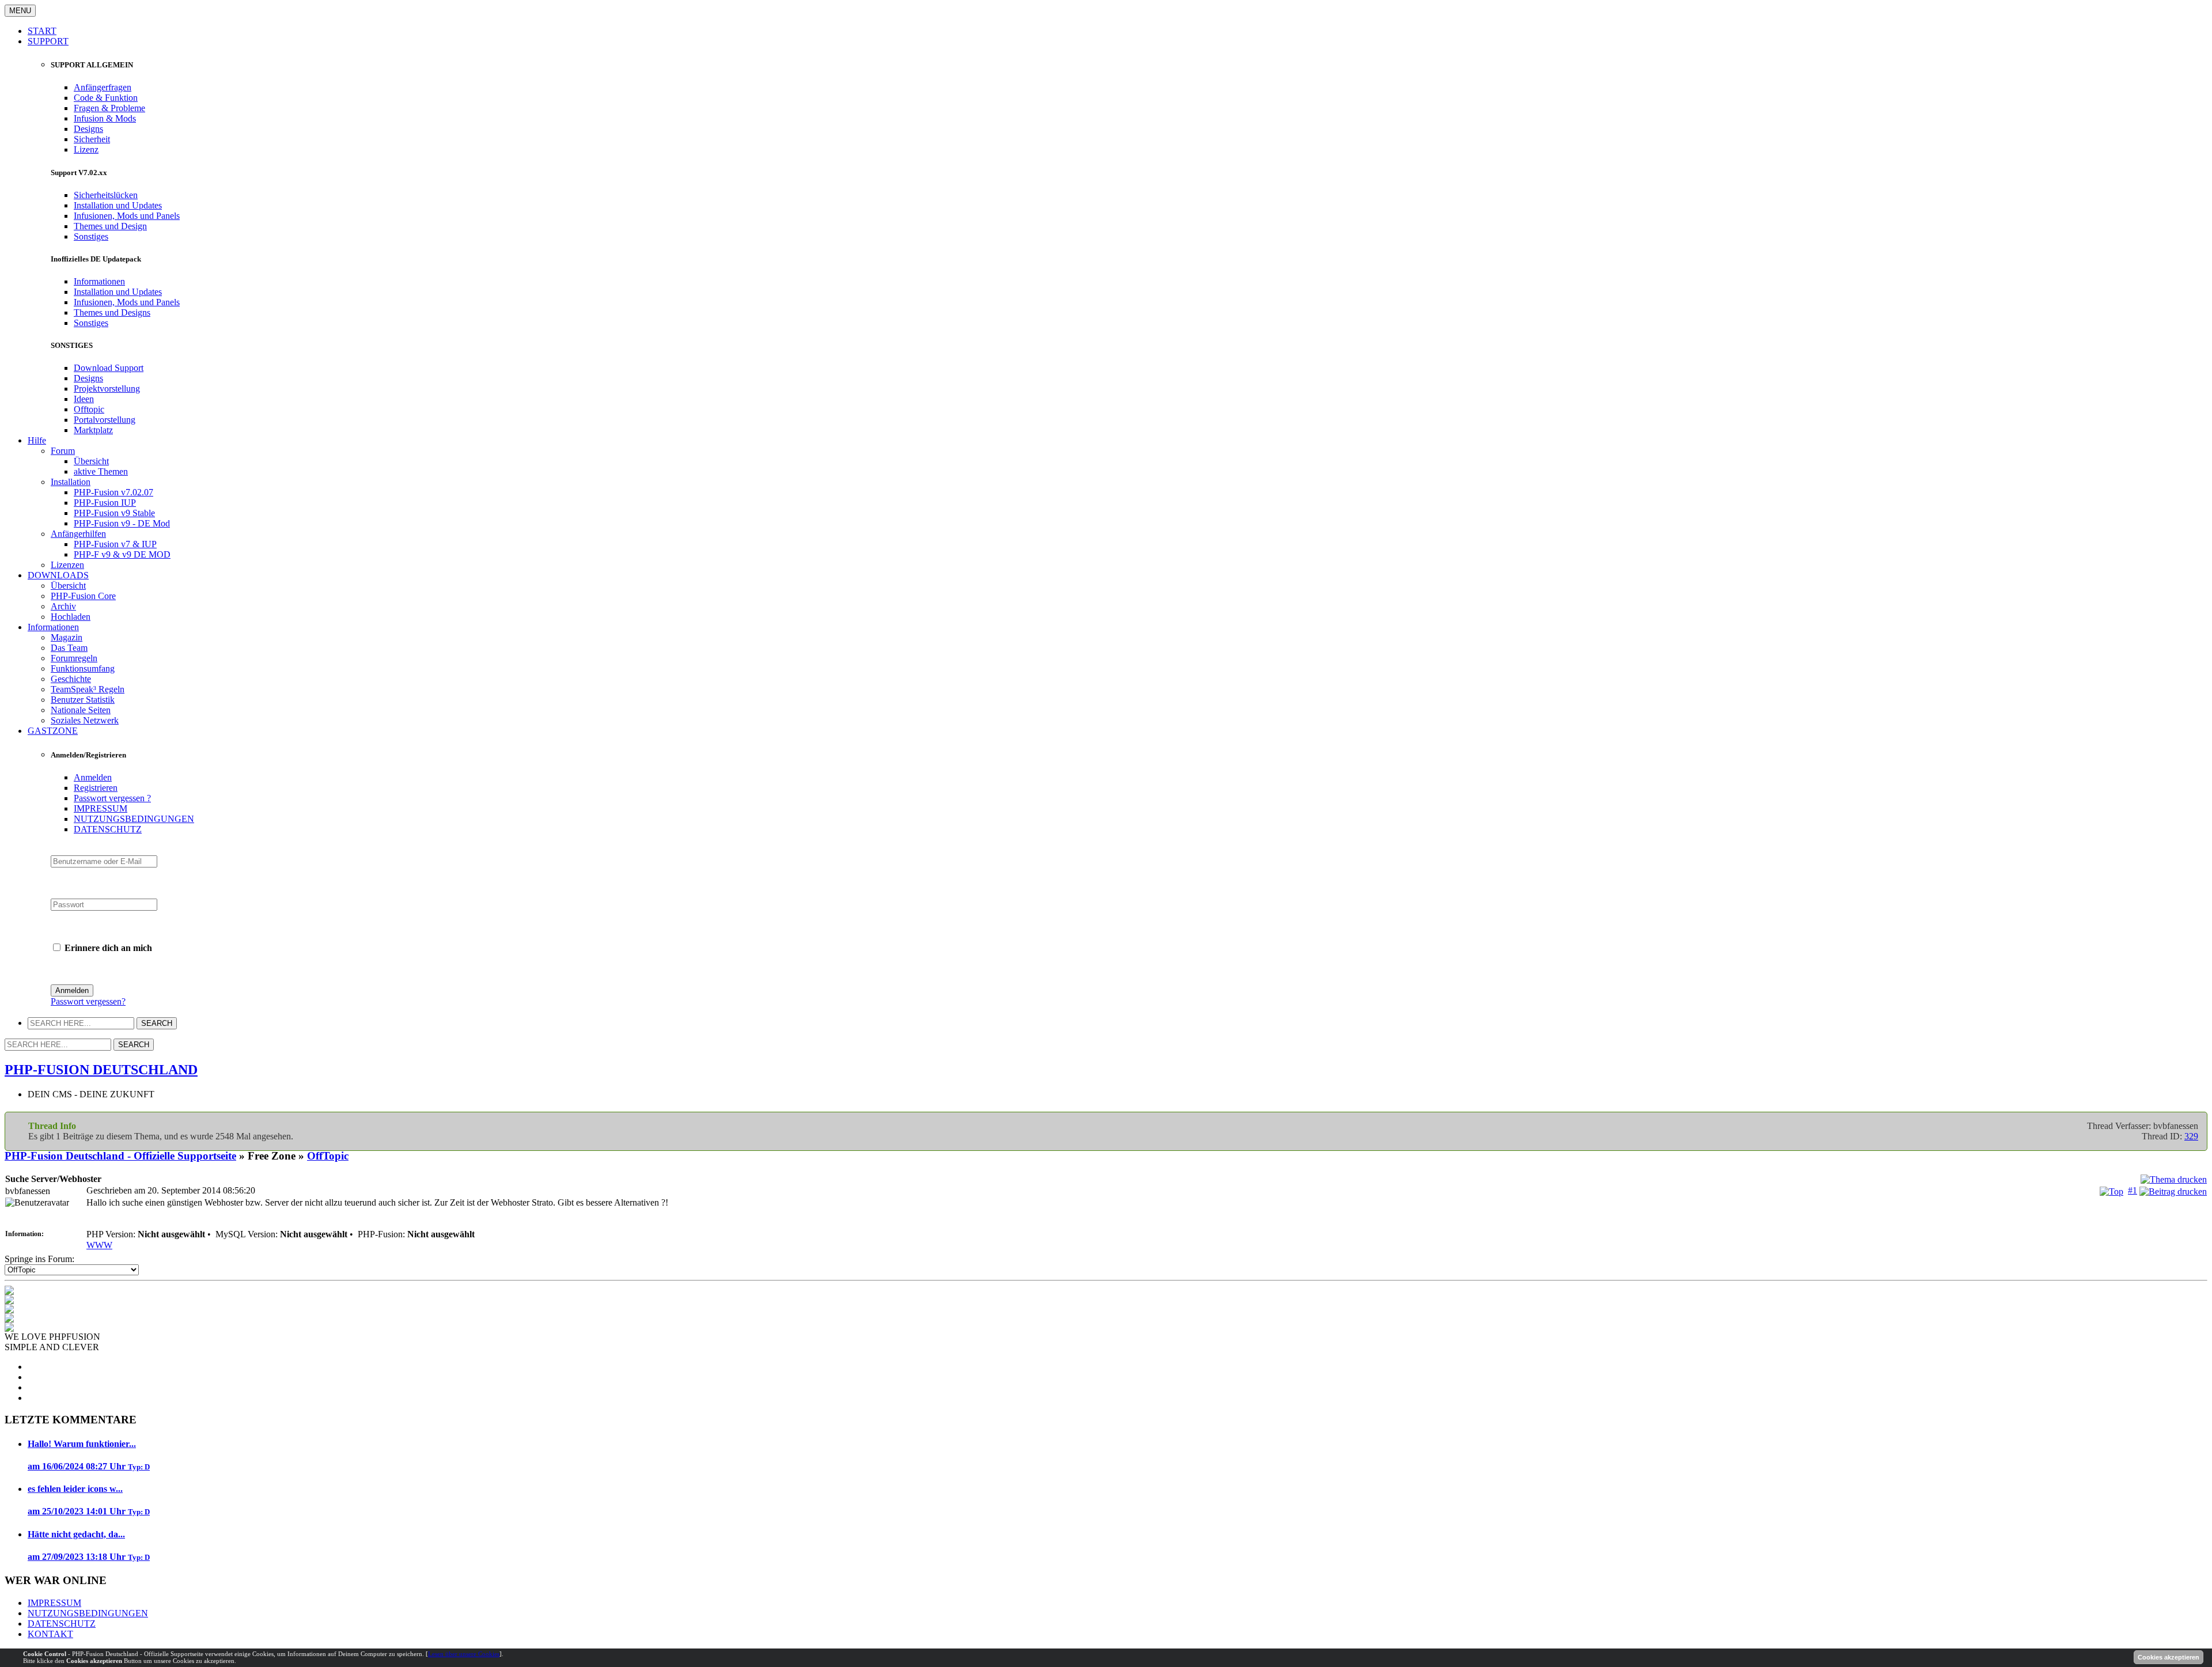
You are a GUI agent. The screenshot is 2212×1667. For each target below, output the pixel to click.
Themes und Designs (112, 312)
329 (2191, 1136)
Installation (71, 482)
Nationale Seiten (81, 710)
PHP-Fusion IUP (105, 503)
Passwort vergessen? (88, 1001)
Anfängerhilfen (78, 534)
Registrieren (96, 788)
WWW (99, 1245)
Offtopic (89, 409)
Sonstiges (91, 236)
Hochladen (71, 617)
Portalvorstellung (105, 420)
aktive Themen (101, 471)
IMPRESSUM (101, 808)
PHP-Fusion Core (83, 596)
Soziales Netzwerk (85, 720)
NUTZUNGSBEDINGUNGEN (134, 819)
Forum (63, 451)
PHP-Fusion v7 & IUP (115, 544)
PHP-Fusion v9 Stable (114, 513)
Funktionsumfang (83, 668)
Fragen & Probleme (109, 108)
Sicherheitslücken (106, 195)
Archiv (63, 606)
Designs (88, 129)
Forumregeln (74, 658)
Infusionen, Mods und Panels (127, 216)
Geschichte (71, 679)
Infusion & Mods (105, 118)
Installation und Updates (118, 205)
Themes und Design (110, 226)
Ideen (84, 399)
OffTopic (328, 1156)
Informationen (99, 281)
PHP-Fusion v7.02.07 (113, 492)
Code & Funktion (106, 98)
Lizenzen (67, 565)
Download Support (109, 368)
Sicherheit (92, 139)
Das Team (69, 648)
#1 (2133, 1190)
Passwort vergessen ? (112, 798)
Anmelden (93, 777)
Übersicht (91, 461)
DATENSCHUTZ (108, 829)
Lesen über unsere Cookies (464, 1654)
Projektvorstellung (107, 389)
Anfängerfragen (103, 87)
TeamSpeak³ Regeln (88, 689)
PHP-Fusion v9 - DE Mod (122, 523)
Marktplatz (93, 430)
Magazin (67, 637)
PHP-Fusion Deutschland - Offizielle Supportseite (120, 1156)
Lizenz (86, 149)
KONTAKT (50, 1634)
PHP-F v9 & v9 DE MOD (122, 554)
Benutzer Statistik (83, 700)
